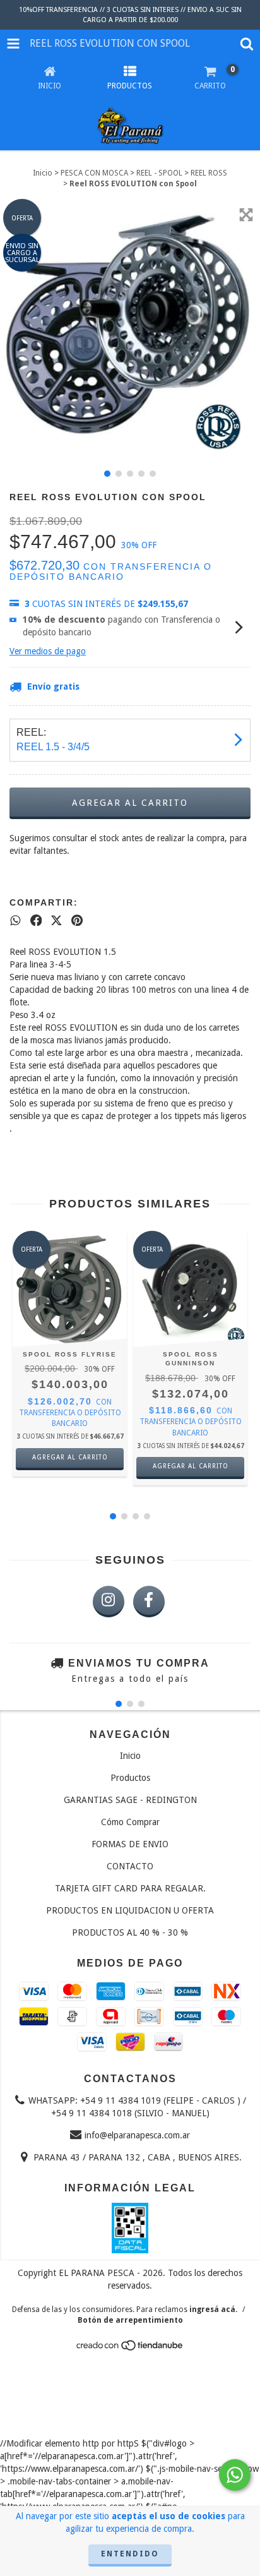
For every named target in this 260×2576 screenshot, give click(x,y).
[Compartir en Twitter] (56, 920)
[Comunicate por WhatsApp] (235, 2475)
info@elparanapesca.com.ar (137, 2135)
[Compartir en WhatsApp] (15, 920)
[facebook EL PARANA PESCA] (149, 1602)
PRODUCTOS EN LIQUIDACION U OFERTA (130, 1910)
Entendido (130, 2554)
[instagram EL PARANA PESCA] (109, 1602)
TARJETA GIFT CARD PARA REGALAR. (130, 1888)
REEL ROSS (209, 173)
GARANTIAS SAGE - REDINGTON (130, 1800)
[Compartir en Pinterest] (77, 920)
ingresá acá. (213, 2309)
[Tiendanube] (130, 2349)
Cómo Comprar (130, 1822)
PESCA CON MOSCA (94, 173)
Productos (130, 1778)
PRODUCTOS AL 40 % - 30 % (130, 1932)
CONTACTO (130, 1866)
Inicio (43, 173)
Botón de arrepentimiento (130, 2320)
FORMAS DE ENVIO (130, 1844)
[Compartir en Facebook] (36, 920)
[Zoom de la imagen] (246, 215)
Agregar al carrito (70, 1457)
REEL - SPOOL (159, 173)
